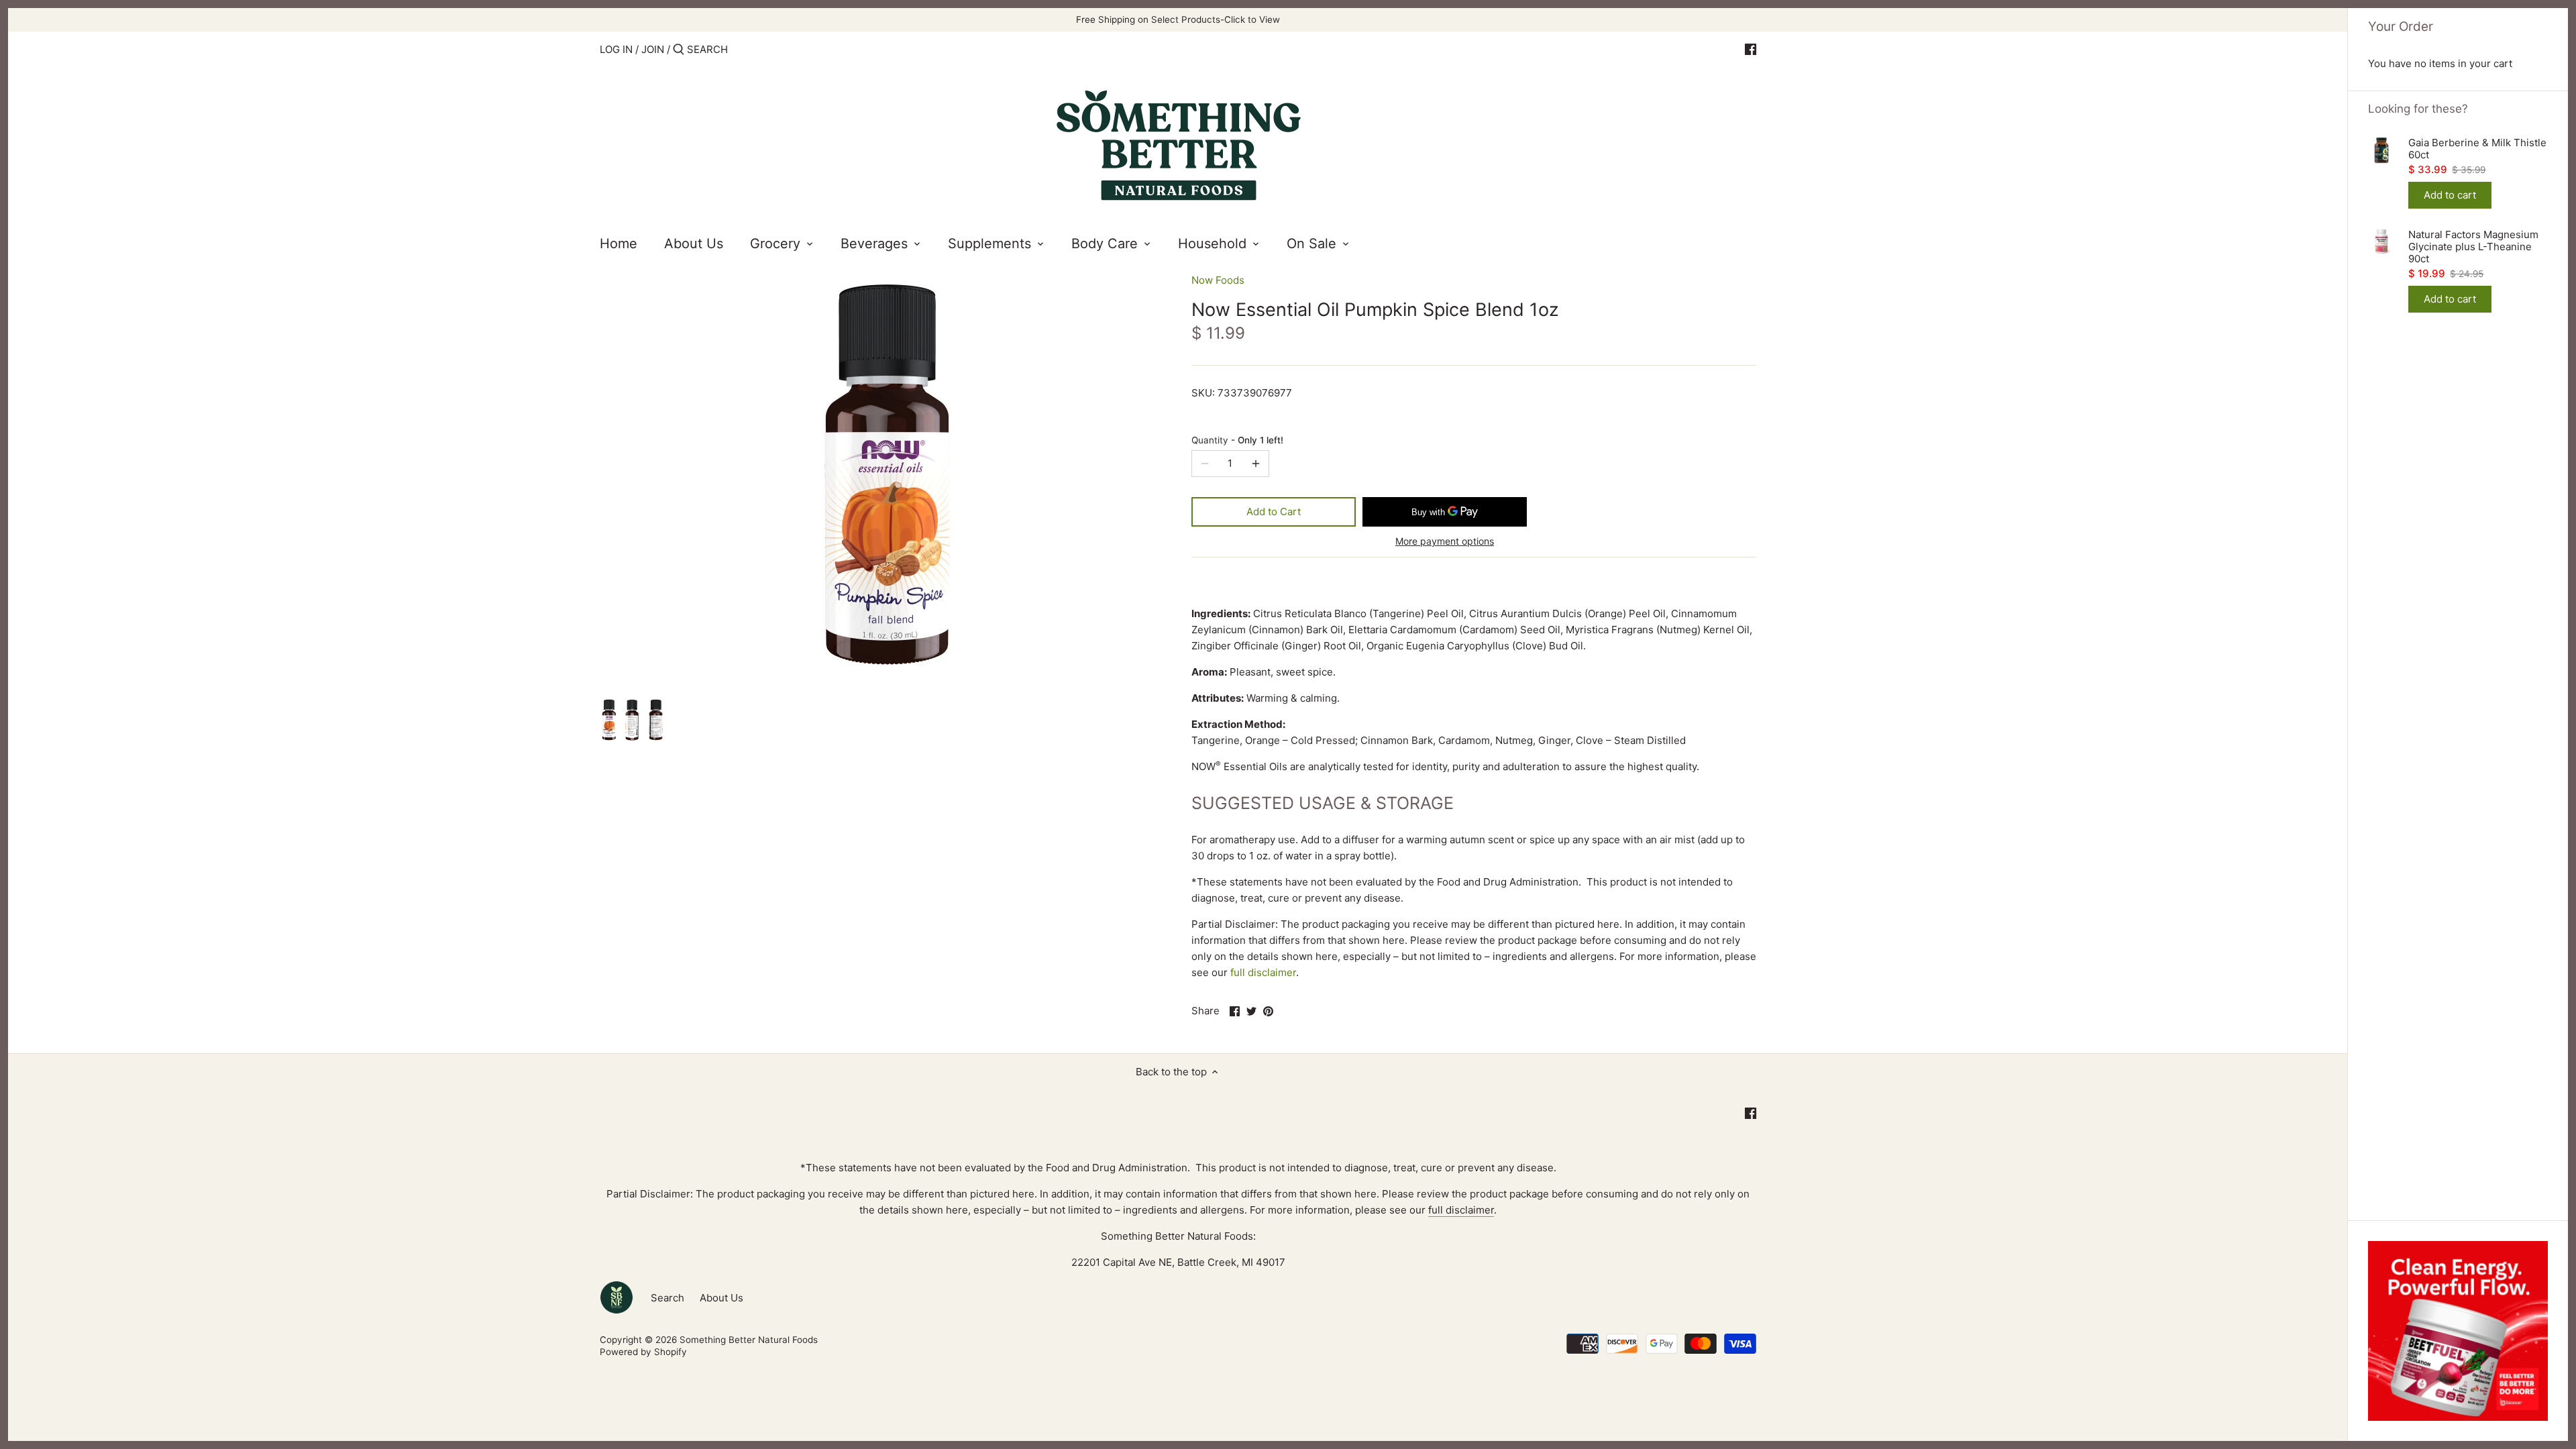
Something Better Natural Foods (749, 1340)
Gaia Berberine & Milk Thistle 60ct (2477, 149)
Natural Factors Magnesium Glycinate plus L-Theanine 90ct (2473, 247)
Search (667, 1298)
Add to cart (2450, 195)
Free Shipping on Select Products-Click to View (1178, 19)
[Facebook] (1751, 49)
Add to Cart (1274, 512)
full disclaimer (1263, 972)
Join (653, 49)
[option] (608, 721)
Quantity (1237, 440)
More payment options (1445, 541)
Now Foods (1218, 280)
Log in (616, 49)
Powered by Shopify (643, 1352)
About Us (721, 1298)
